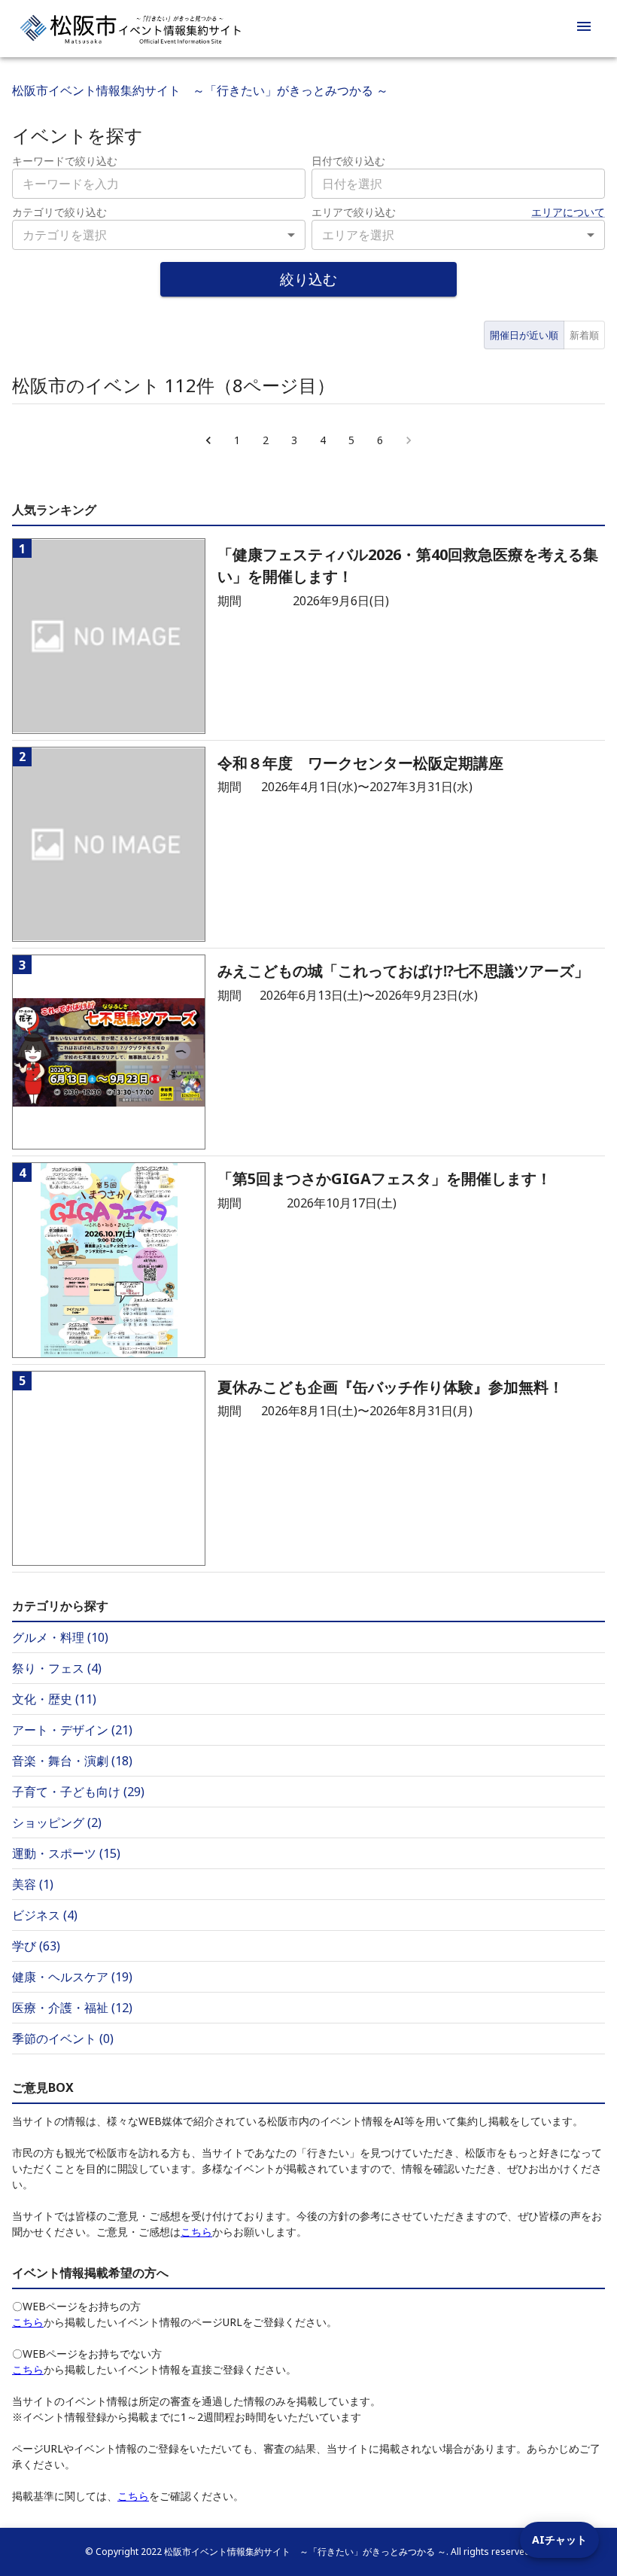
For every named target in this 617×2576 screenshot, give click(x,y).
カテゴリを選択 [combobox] (65, 235)
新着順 (584, 335)
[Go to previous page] (208, 440)
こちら (196, 2232)
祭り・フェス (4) (57, 1668)
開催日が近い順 (524, 335)
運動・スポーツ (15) (66, 1853)
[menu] (584, 29)
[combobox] (458, 184)
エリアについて (568, 212)
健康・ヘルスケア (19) (72, 1977)
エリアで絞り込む (354, 212)
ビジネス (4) (45, 1915)
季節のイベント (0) (63, 2039)
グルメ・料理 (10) (60, 1637)
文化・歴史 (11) (54, 1699)
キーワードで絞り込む (65, 161)
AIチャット (559, 2539)
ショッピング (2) (57, 1822)
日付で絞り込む (348, 161)
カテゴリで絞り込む (59, 212)
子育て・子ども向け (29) (78, 1792)
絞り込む (308, 279)
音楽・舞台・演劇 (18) (72, 1761)
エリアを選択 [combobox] (358, 235)
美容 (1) (33, 1884)
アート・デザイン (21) (72, 1730)
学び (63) (36, 1946)
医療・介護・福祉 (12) (72, 2008)
